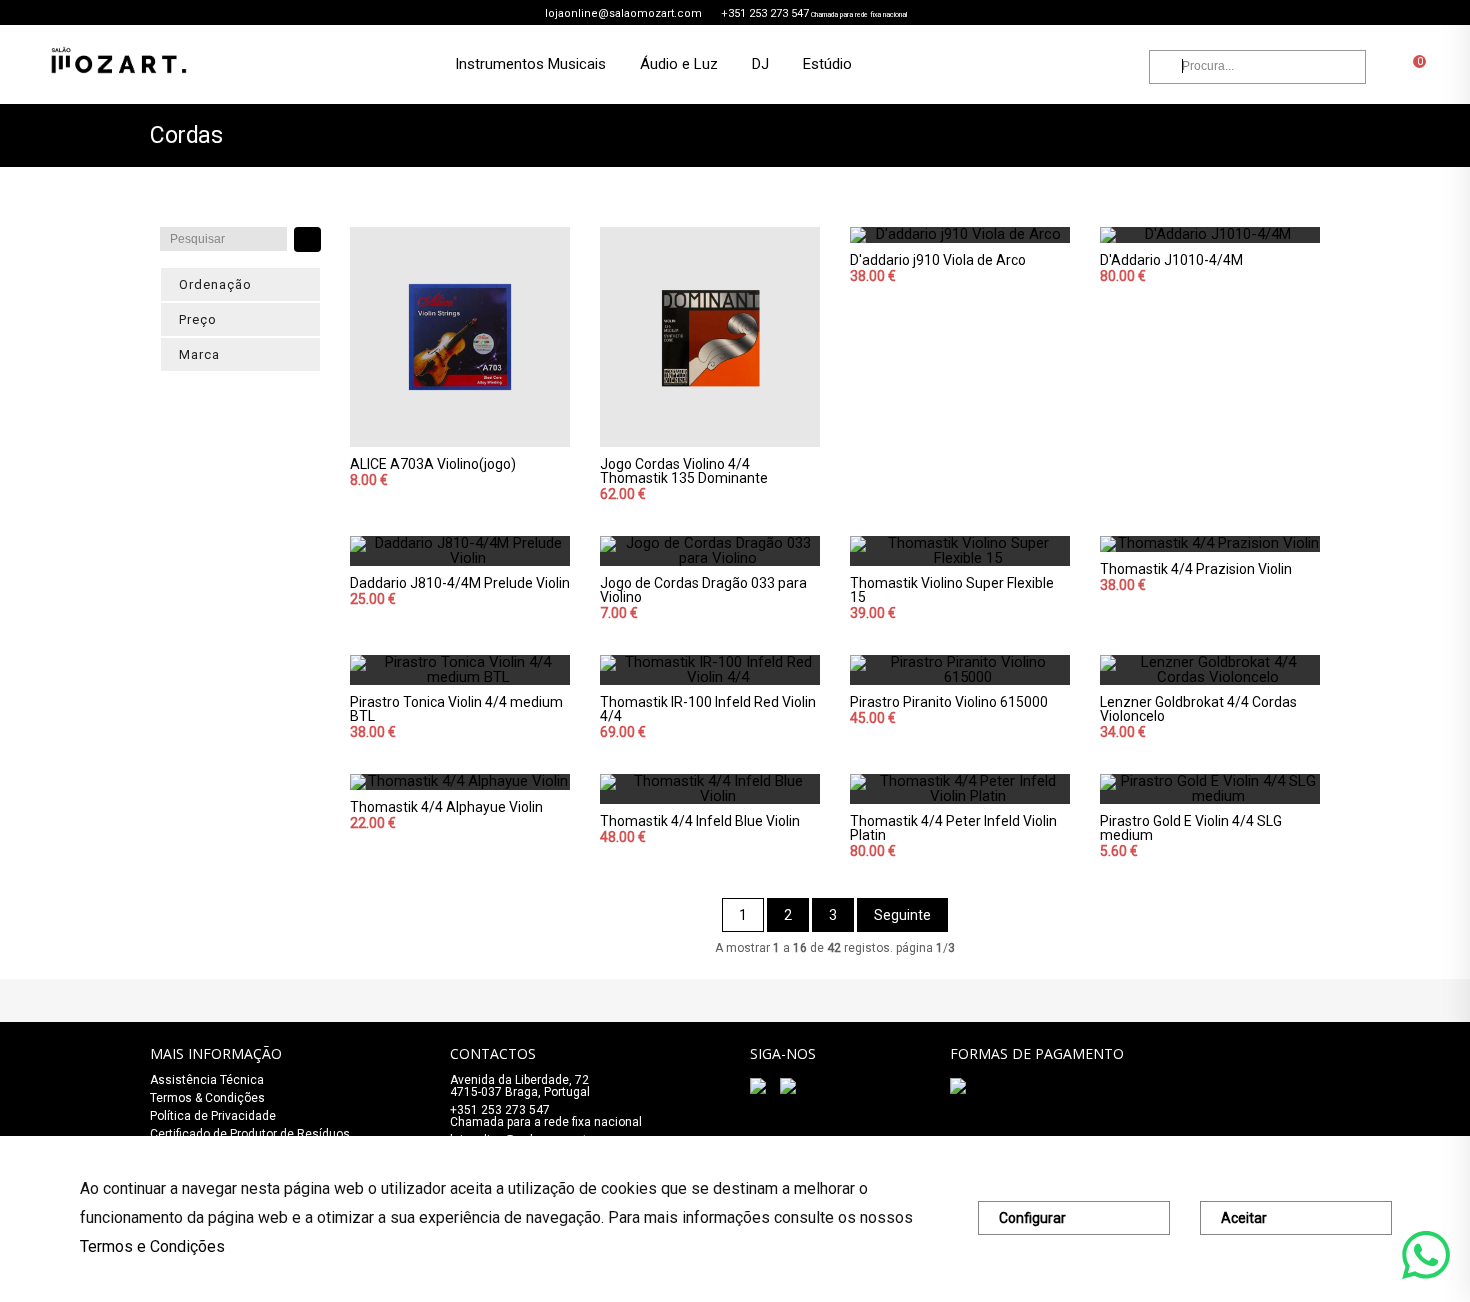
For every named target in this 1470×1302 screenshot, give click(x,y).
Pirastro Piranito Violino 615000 (949, 702)
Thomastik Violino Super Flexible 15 (952, 590)
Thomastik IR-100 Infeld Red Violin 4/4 (708, 709)
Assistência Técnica (207, 1080)
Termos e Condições (152, 1246)
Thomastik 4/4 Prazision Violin (1196, 569)
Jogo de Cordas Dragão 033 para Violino (703, 590)
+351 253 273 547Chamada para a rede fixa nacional (546, 1116)
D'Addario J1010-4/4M (1171, 260)
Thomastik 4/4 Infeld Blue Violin (700, 821)
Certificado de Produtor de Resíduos (250, 1134)
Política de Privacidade (213, 1116)
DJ (760, 64)
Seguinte (902, 915)
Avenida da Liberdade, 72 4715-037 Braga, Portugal (520, 1086)
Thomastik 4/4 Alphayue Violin (446, 807)
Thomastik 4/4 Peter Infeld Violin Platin (953, 828)
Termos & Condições (207, 1098)
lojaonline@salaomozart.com (623, 13)
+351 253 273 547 (765, 13)
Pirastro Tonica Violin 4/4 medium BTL (456, 709)
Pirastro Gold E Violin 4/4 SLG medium (1191, 828)
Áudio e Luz (679, 64)
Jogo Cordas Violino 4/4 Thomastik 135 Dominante (684, 471)
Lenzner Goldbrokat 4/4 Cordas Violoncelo (1198, 709)
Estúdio (827, 64)
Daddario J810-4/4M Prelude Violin (460, 583)
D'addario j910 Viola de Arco (938, 260)
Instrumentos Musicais (530, 64)
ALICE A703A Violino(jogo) (433, 464)
